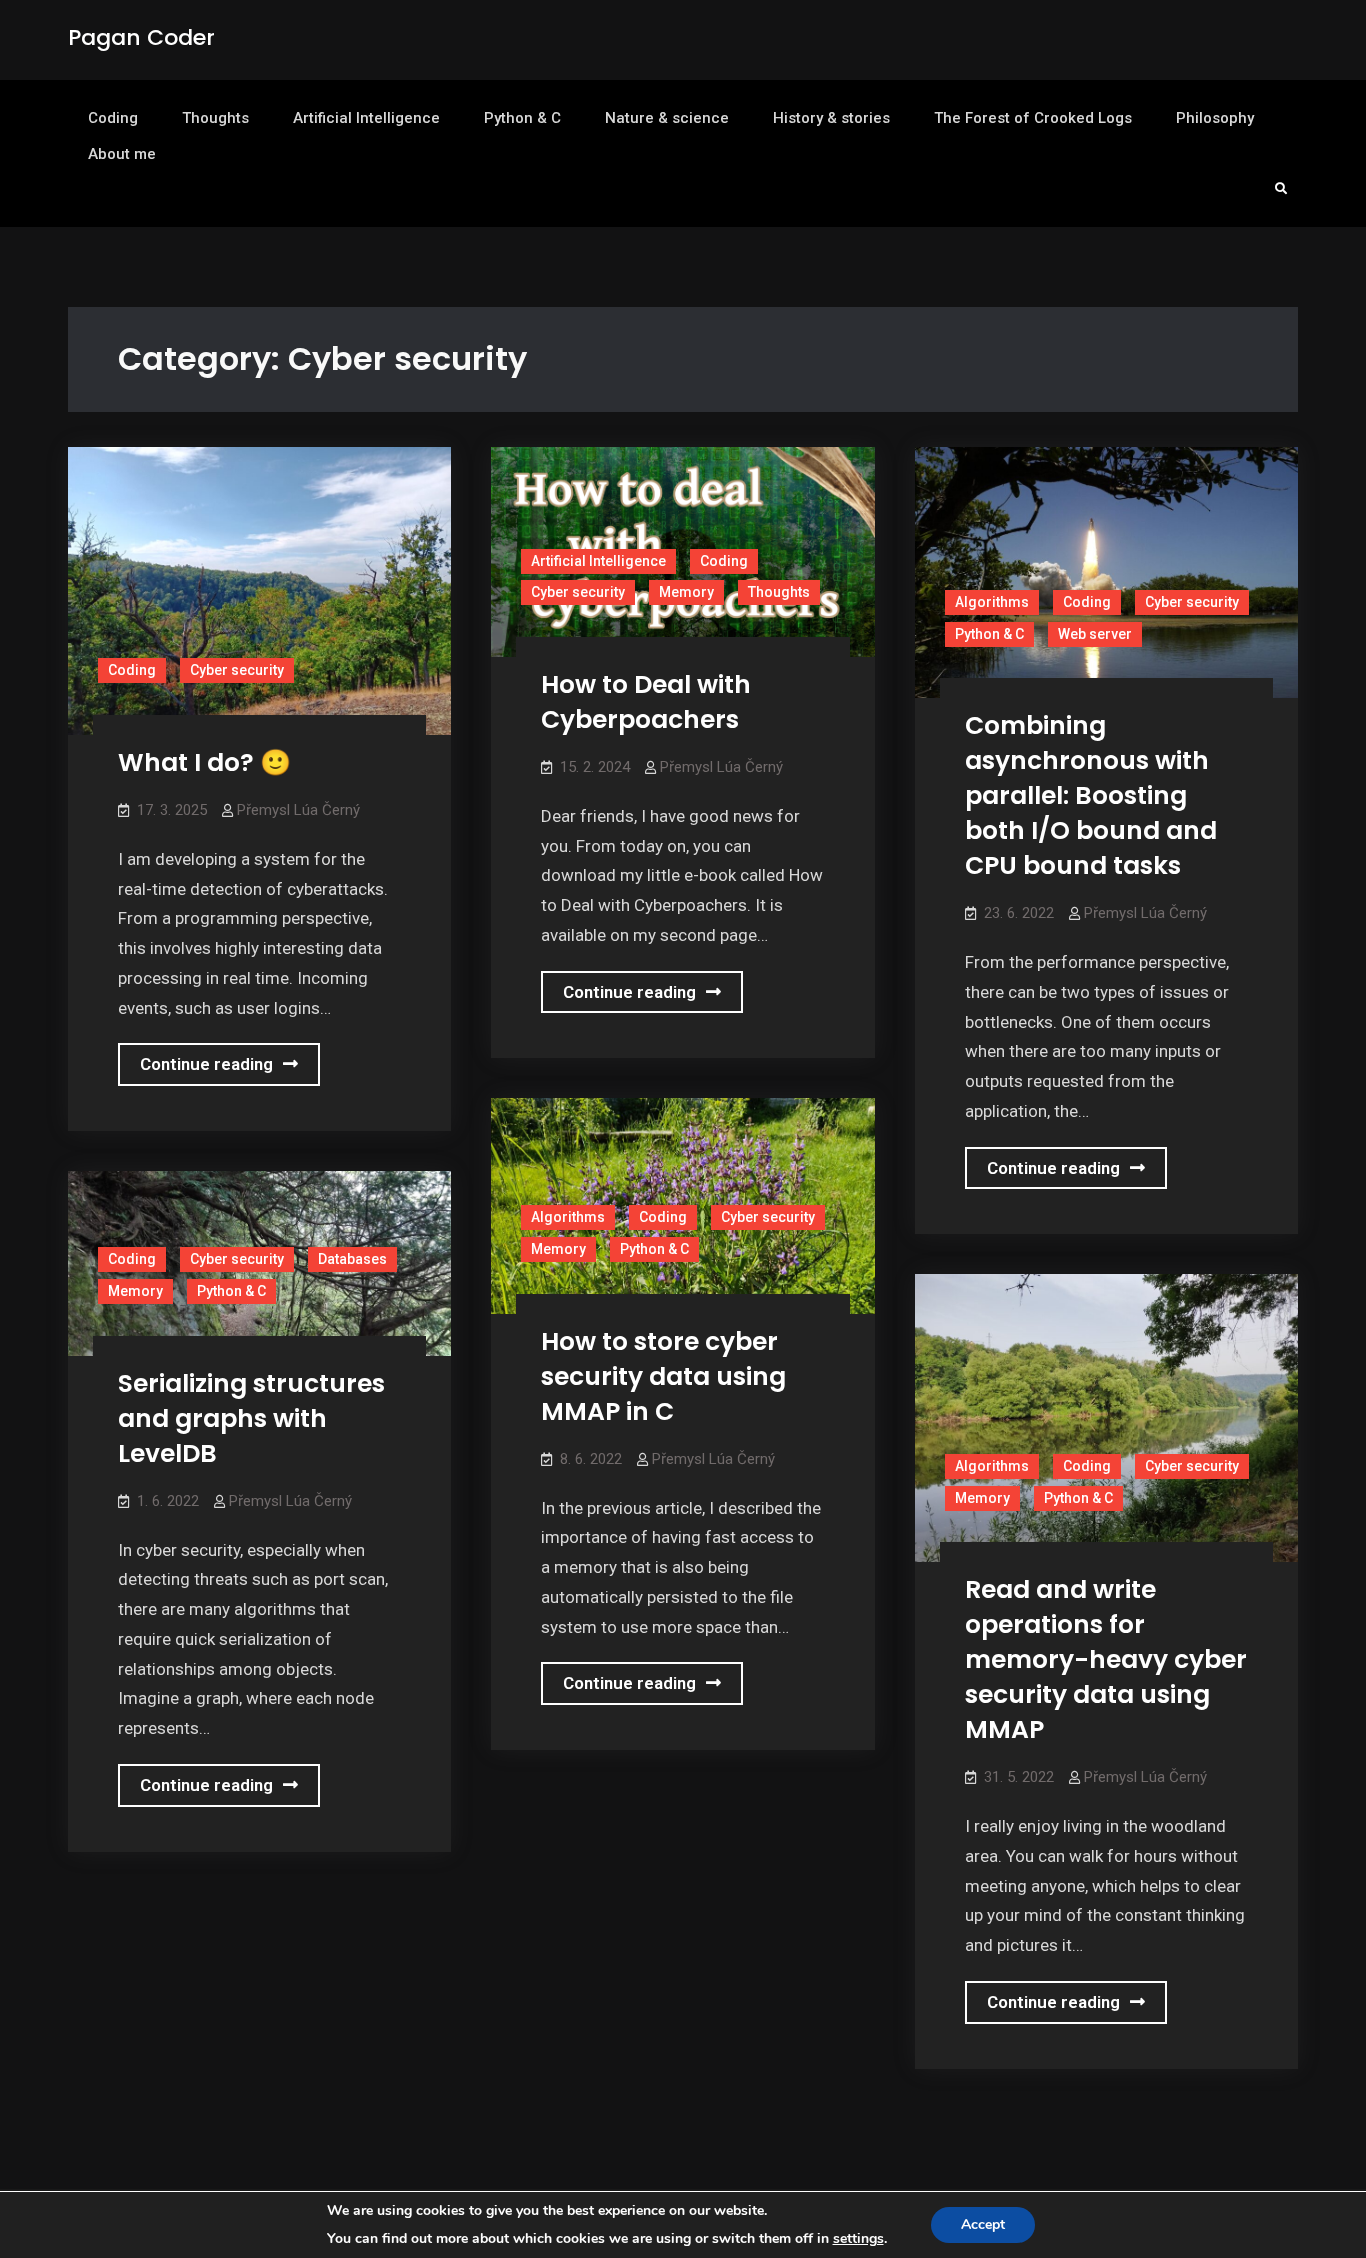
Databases (352, 1259)
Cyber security (237, 670)
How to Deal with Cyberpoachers (646, 702)
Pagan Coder (141, 37)
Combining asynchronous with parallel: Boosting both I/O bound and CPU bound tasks (1091, 795)
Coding (113, 118)
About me (122, 154)
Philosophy (1215, 118)
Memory (686, 592)
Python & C (522, 118)
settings (858, 2239)
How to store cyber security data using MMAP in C (663, 1376)
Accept (983, 2224)
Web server (1095, 634)
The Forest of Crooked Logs (1033, 118)
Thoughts (215, 118)
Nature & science (667, 118)
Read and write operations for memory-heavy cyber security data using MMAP (1106, 1659)
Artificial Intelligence (366, 118)
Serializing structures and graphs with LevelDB (251, 1418)
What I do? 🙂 (204, 762)
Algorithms (992, 602)
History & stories (831, 118)
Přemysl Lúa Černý (298, 810)
